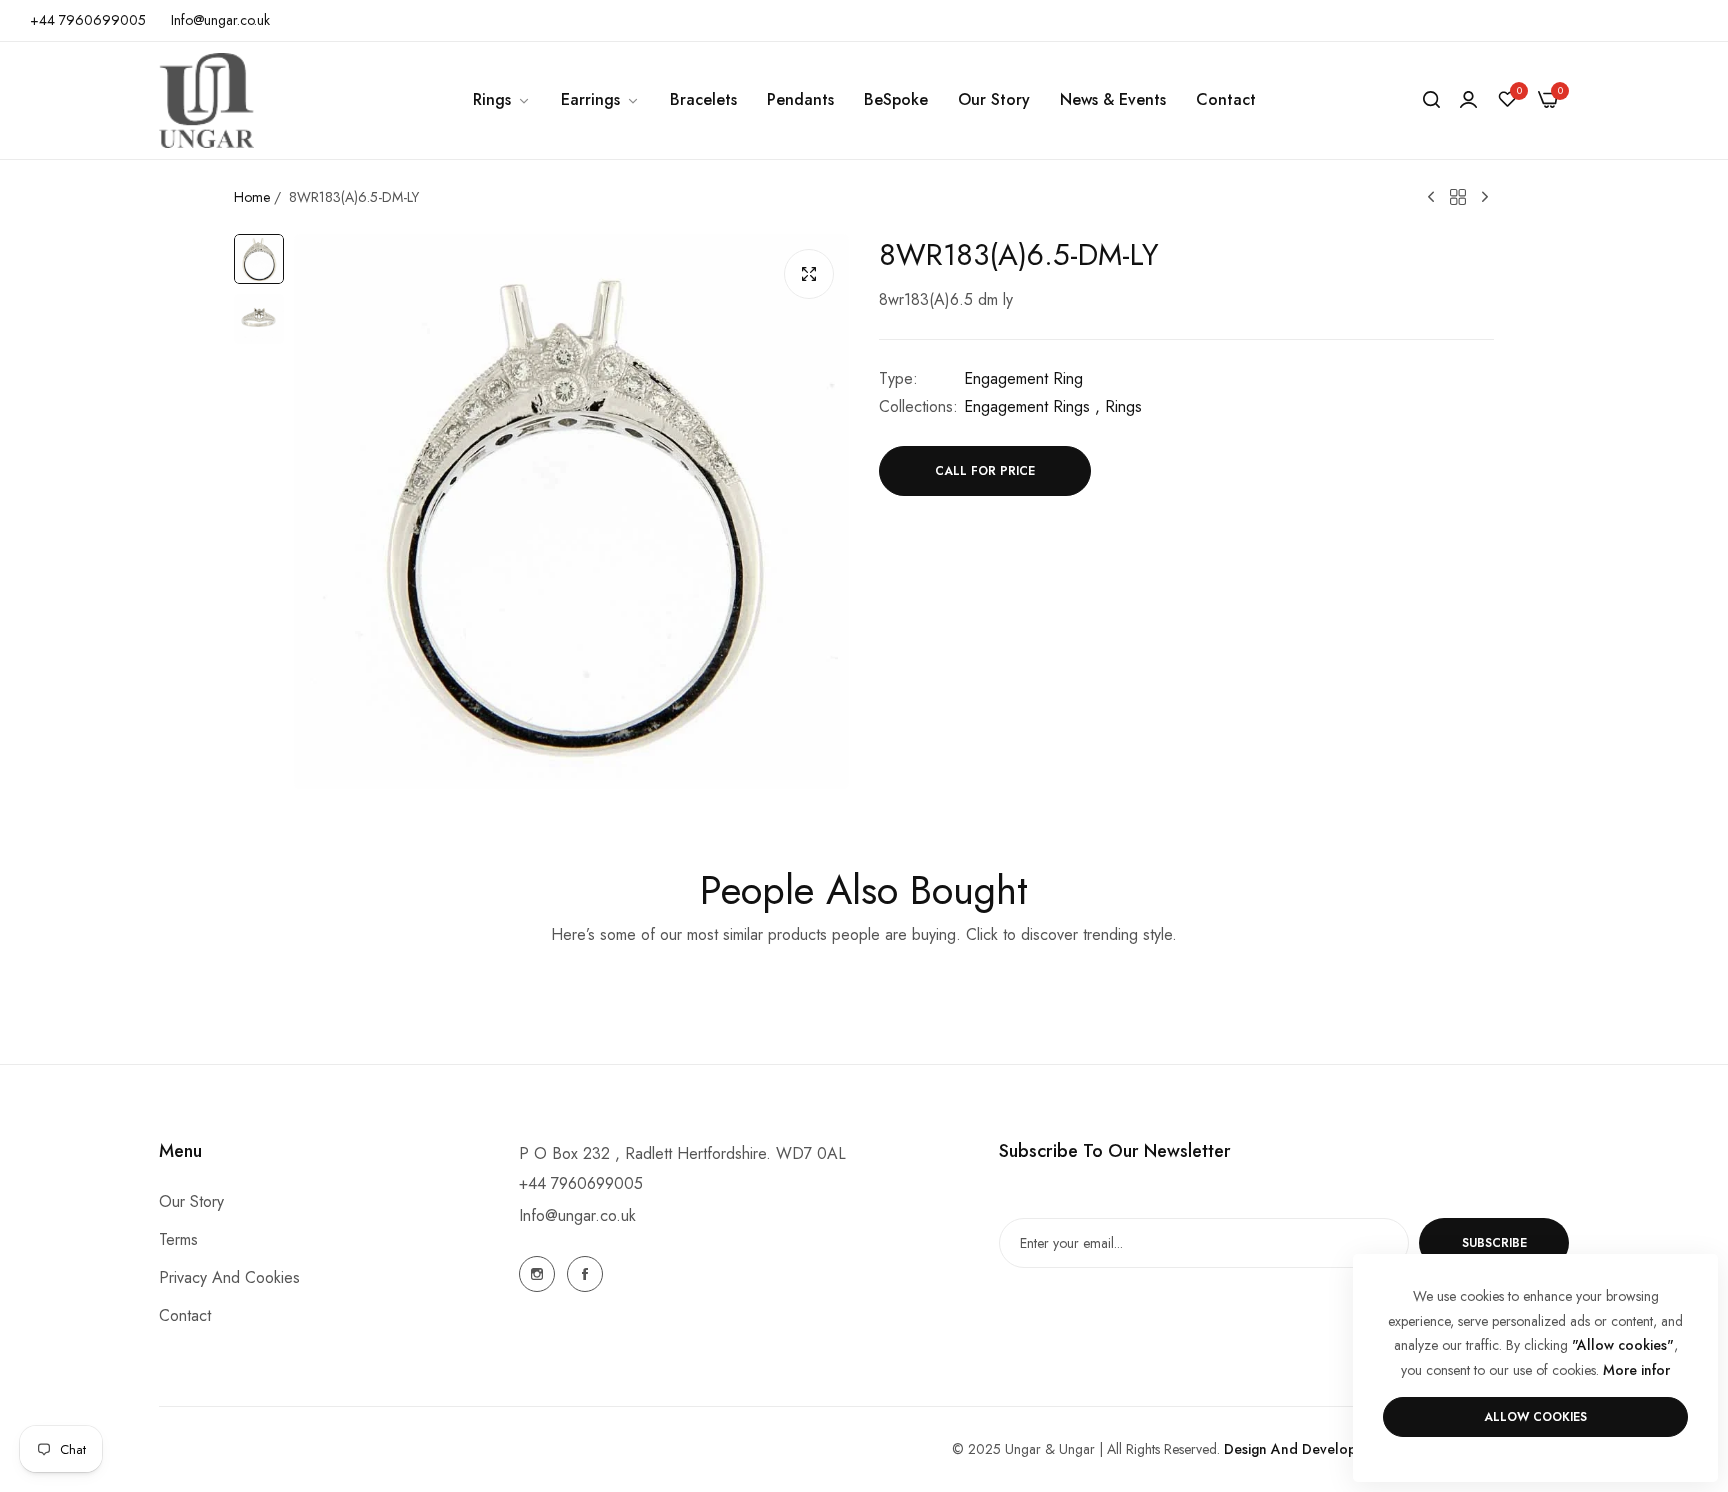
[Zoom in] (809, 274)
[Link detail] (537, 1274)
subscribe (1494, 1243)
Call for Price (985, 471)
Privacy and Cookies (229, 1278)
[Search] (1431, 100)
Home (252, 197)
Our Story (191, 1202)
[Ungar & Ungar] (206, 100)
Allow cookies (1535, 1417)
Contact (185, 1316)
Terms (178, 1240)
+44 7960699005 (581, 1183)
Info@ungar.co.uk (577, 1215)
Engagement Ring (1023, 378)
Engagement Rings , (1032, 406)
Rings (1123, 406)
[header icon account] (1468, 100)
